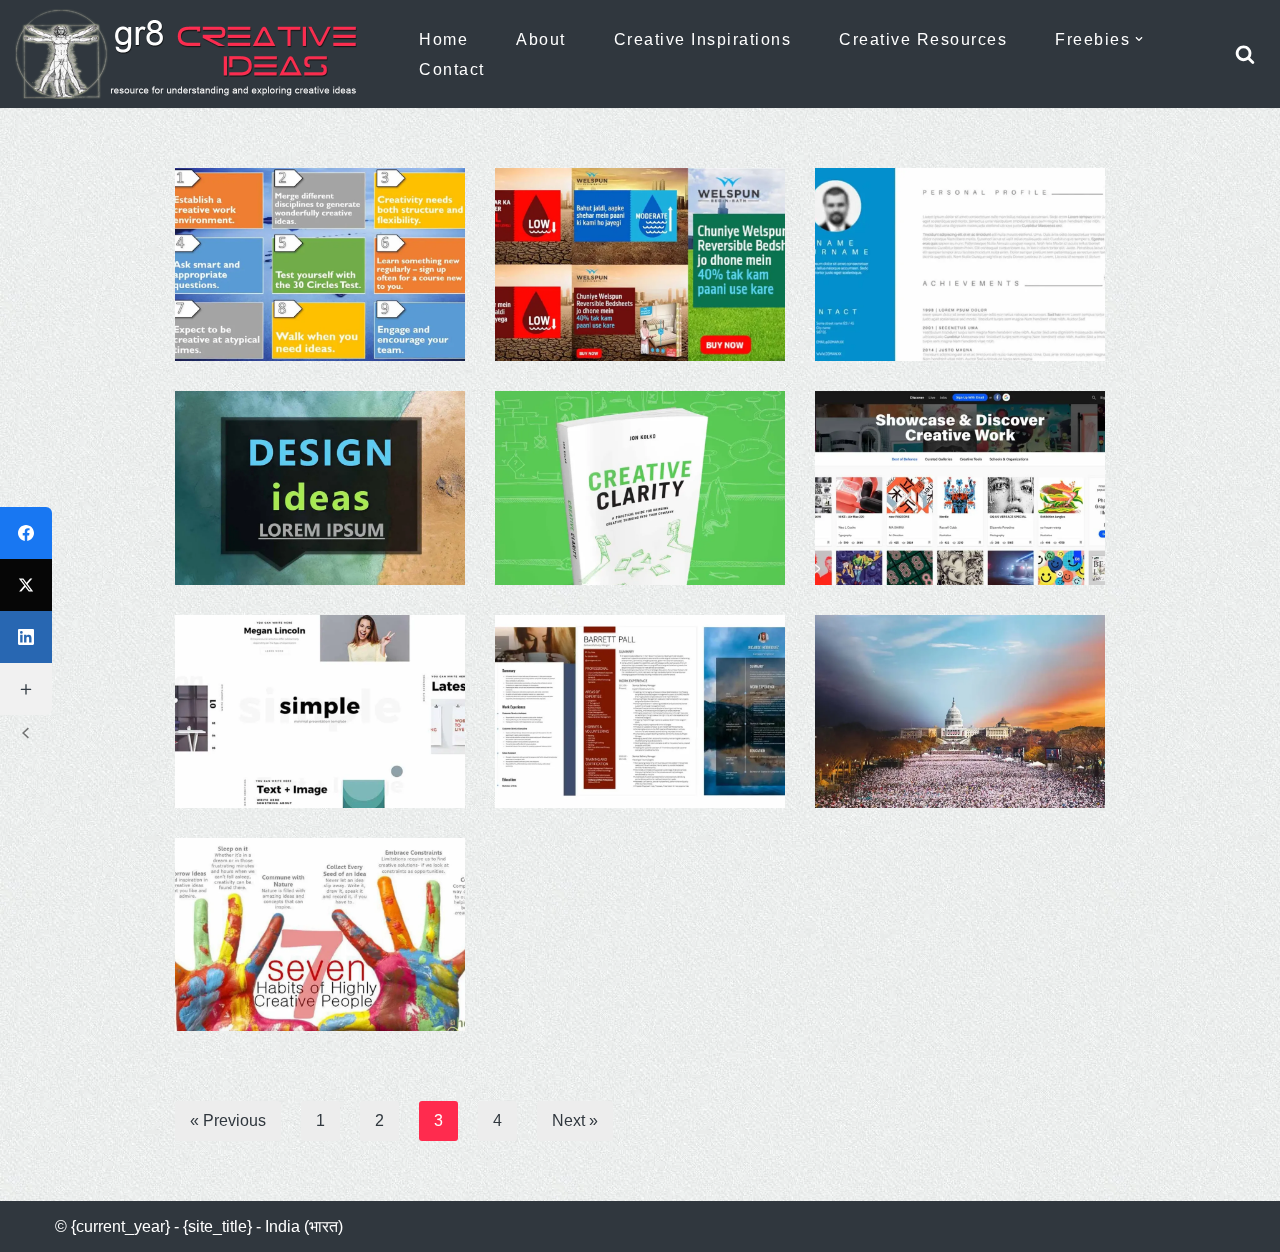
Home (443, 39)
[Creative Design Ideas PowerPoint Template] (320, 487)
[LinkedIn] (26, 637)
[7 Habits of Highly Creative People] (320, 934)
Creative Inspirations (703, 39)
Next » (575, 1120)
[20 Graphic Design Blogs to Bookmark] (960, 487)
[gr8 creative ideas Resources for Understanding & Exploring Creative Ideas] (195, 54)
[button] (1139, 39)
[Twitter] (26, 585)
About (541, 39)
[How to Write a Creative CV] (960, 264)
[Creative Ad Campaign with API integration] (640, 264)
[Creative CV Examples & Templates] (640, 711)
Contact (452, 69)
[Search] (1245, 54)
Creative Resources (923, 39)
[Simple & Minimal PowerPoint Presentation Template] (320, 711)
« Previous (228, 1120)
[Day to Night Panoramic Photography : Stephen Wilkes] (960, 711)
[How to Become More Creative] (320, 264)
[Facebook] (26, 533)
